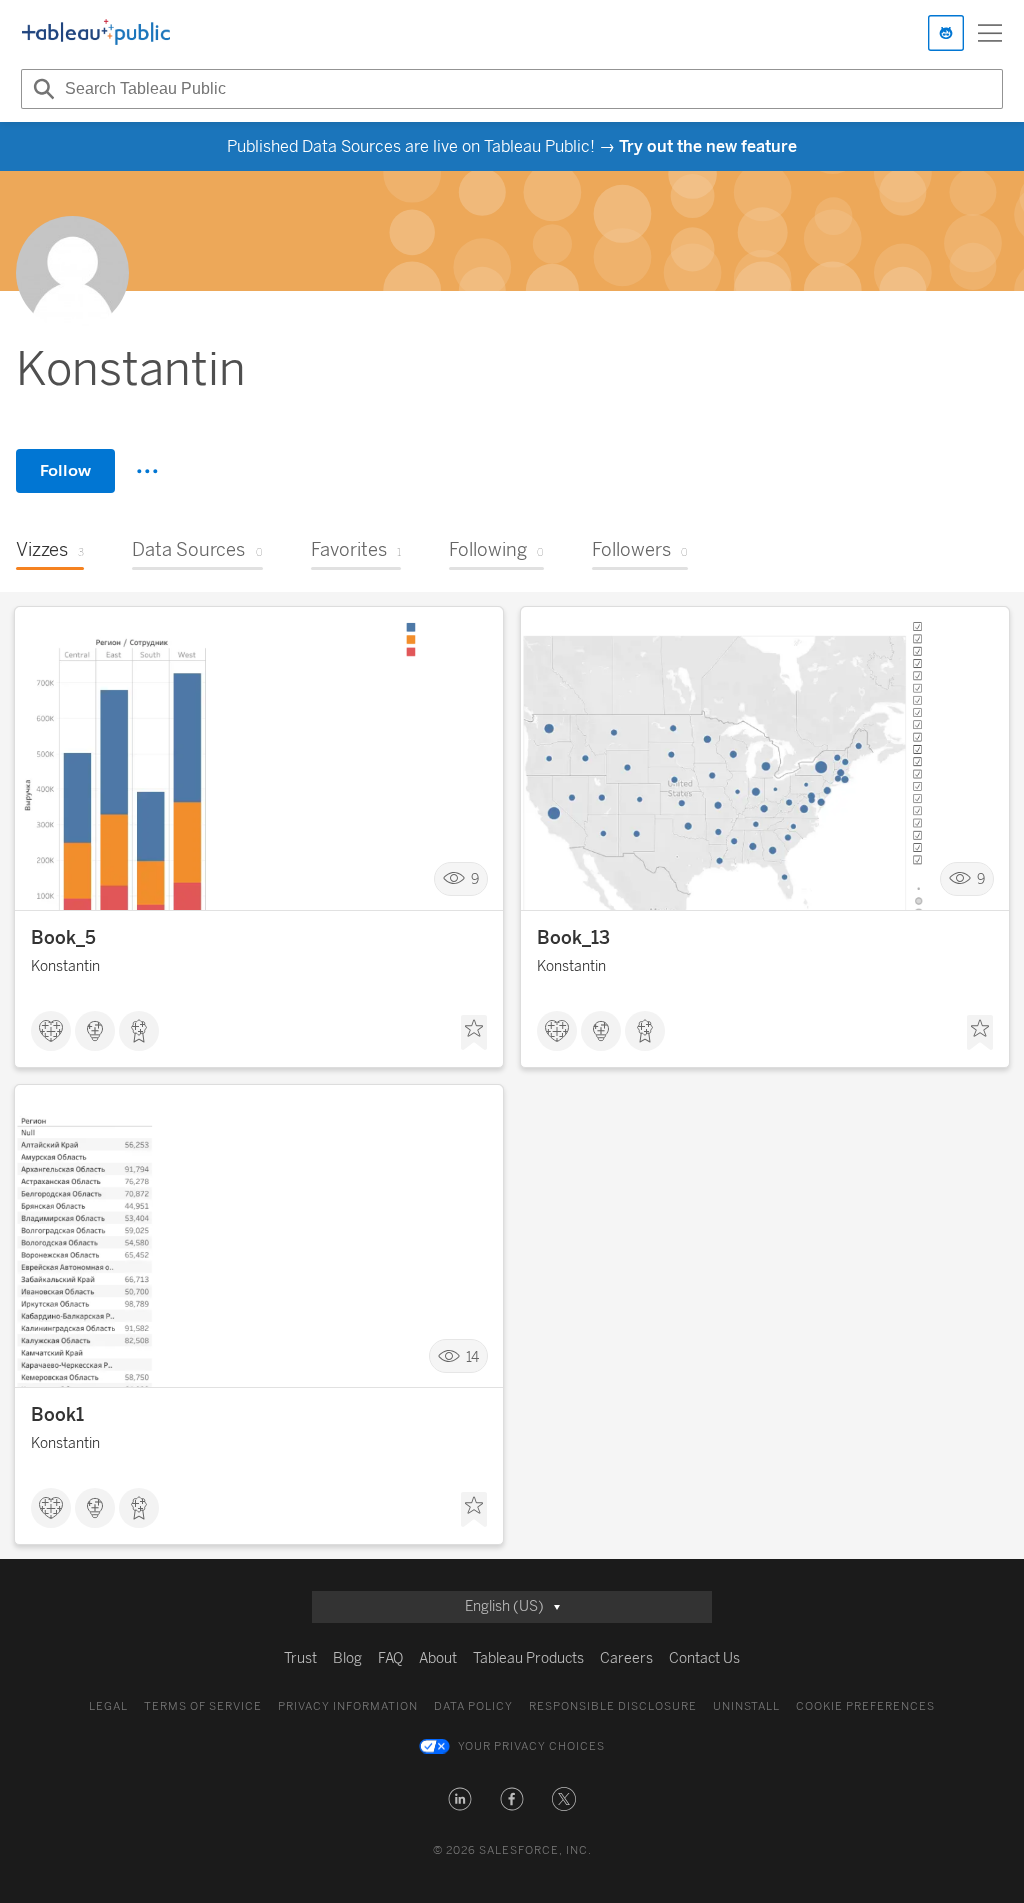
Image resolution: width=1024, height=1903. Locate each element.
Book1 (57, 1415)
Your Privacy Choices (531, 1746)
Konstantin (65, 966)
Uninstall (746, 1706)
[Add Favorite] (474, 1033)
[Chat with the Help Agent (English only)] (946, 33)
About (438, 1658)
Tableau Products (528, 1658)
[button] (460, 1799)
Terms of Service (203, 1706)
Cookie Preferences (865, 1706)
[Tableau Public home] (96, 33)
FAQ (390, 1658)
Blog (347, 1658)
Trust (300, 1658)
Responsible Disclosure (613, 1706)
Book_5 (63, 938)
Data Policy (473, 1706)
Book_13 (573, 938)
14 (472, 1356)
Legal (108, 1706)
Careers (626, 1658)
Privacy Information (348, 1706)
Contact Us (704, 1658)
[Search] (41, 89)
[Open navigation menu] (990, 33)
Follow (65, 470)
